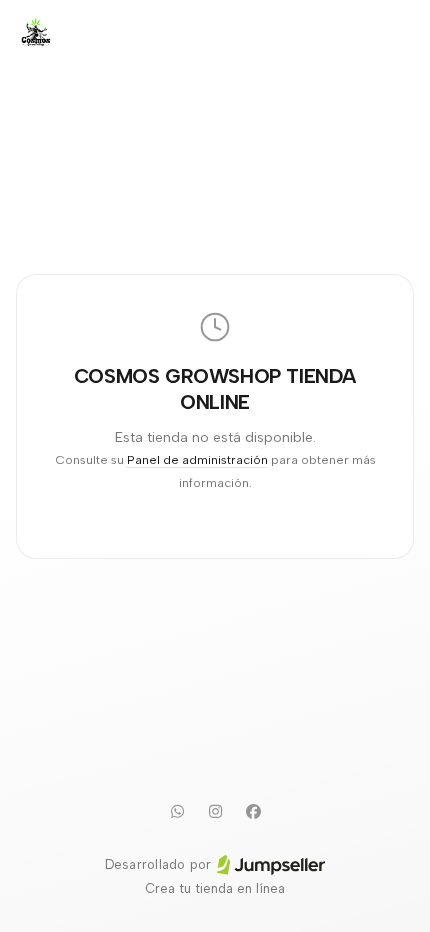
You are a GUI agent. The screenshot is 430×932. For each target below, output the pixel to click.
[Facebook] (253, 811)
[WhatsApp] (177, 811)
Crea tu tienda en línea (215, 888)
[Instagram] (215, 811)
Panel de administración (197, 459)
